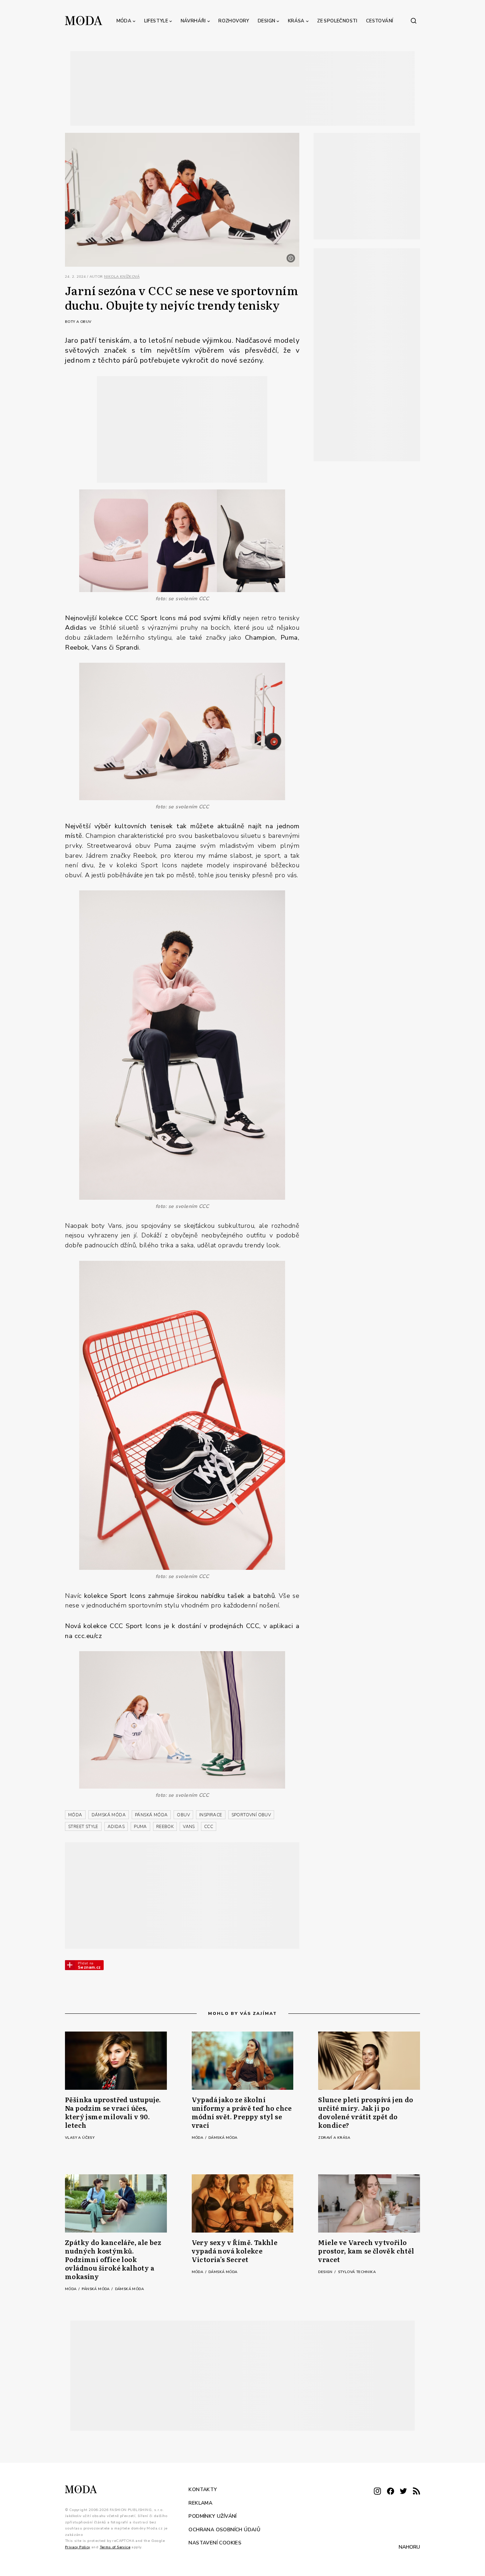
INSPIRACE (211, 1815)
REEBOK (165, 1827)
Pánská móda (96, 2289)
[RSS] (416, 2492)
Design (266, 21)
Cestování (380, 21)
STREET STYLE (83, 1827)
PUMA (140, 1827)
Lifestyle (156, 21)
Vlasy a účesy (80, 2138)
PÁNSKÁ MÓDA (151, 1815)
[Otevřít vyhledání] (414, 21)
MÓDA (75, 1815)
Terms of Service (115, 2547)
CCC (209, 1827)
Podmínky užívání (212, 2516)
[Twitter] (403, 2492)
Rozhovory (234, 21)
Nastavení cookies (215, 2543)
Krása (296, 21)
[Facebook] (391, 2492)
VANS (189, 1827)
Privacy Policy (78, 2547)
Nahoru (409, 2547)
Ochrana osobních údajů (224, 2530)
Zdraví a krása (334, 2138)
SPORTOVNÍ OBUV (251, 1815)
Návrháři (193, 21)
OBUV (183, 1815)
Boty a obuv (78, 322)
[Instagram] (377, 2492)
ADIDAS (116, 1827)
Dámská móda (223, 2138)
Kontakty (203, 2490)
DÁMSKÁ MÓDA (109, 1815)
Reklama (200, 2503)
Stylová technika (357, 2272)
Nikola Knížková (122, 277)
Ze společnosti (337, 21)
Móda (124, 21)
